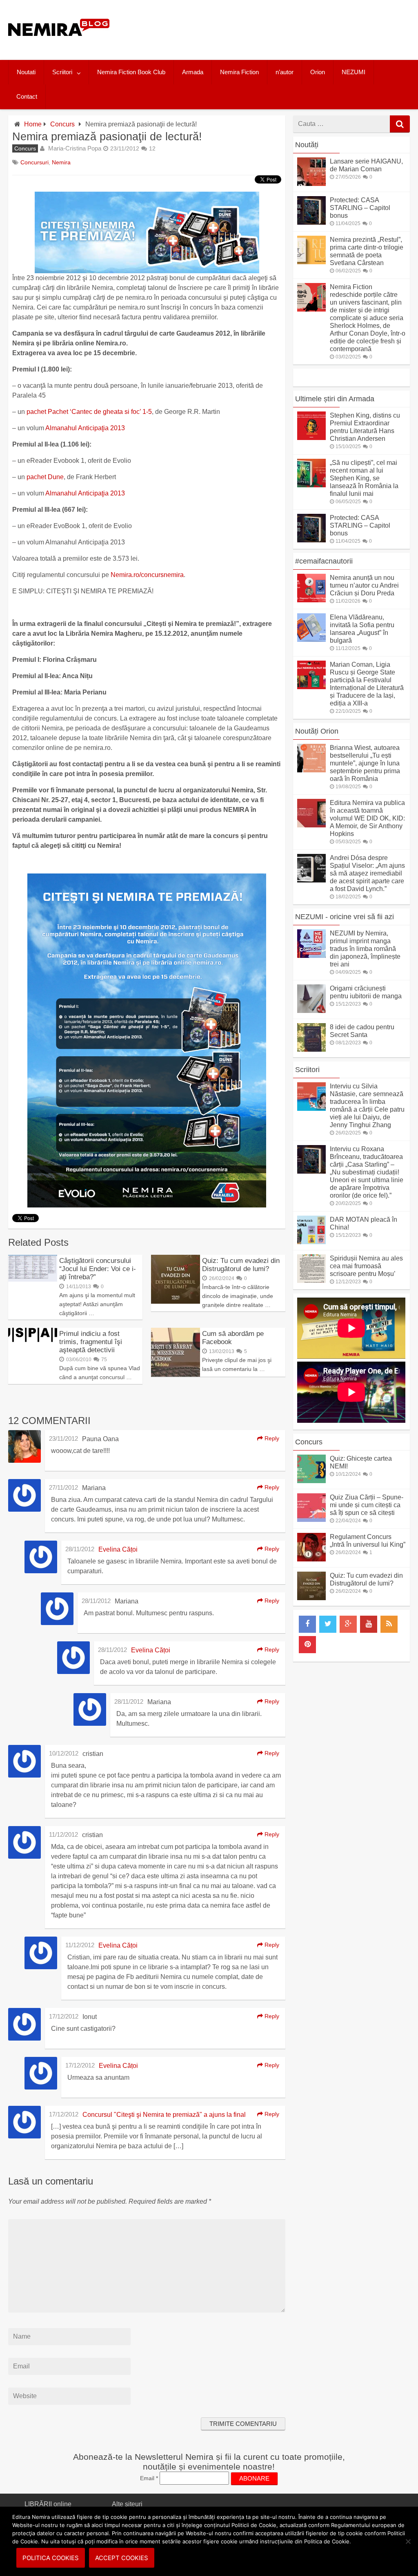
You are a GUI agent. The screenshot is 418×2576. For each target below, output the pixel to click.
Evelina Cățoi (118, 1549)
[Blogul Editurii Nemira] (59, 44)
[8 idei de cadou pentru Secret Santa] (311, 1049)
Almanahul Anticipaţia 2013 (85, 428)
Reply (271, 1438)
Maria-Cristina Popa (75, 148)
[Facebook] (307, 1624)
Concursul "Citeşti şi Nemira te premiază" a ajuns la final (164, 2115)
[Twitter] (328, 1624)
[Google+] (348, 1624)
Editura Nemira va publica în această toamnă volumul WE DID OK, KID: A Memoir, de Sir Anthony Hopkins (367, 818)
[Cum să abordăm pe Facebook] (176, 1374)
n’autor (285, 72)
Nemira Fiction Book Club (131, 72)
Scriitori (62, 72)
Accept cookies (122, 2558)
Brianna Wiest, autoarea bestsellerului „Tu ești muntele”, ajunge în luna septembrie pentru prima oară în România (365, 763)
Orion (318, 72)
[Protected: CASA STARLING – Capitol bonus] (311, 222)
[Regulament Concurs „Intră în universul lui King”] (311, 1559)
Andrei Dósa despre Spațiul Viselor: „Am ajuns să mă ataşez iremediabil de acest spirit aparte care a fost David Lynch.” (367, 873)
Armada (193, 72)
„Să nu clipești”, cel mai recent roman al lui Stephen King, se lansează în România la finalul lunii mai (364, 478)
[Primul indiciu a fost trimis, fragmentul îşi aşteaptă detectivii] (33, 1340)
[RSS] (389, 1624)
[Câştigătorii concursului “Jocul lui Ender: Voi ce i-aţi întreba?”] (33, 1279)
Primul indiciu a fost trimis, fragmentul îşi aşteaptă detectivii (91, 1342)
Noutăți (307, 145)
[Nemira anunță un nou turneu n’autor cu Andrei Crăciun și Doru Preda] (311, 600)
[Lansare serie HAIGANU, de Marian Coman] (311, 184)
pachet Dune (45, 477)
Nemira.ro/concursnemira (147, 575)
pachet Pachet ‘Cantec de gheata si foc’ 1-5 (89, 412)
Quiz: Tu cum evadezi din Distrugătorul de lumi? (241, 1265)
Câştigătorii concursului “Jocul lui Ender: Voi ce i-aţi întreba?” (98, 1269)
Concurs (62, 124)
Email (149, 2478)
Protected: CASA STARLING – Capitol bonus (360, 208)
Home (33, 124)
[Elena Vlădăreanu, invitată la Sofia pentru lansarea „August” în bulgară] (311, 640)
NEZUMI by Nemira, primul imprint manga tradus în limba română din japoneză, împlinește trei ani (365, 949)
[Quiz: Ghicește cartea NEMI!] (311, 1481)
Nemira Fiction (239, 72)
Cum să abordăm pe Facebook (233, 1338)
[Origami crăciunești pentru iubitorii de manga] (311, 1011)
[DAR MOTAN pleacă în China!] (311, 1242)
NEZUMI (354, 72)
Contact (27, 96)
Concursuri (34, 162)
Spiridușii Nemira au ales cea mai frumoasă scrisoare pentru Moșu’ (366, 1266)
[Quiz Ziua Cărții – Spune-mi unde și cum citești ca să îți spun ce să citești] (311, 1520)
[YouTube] (369, 1624)
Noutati (26, 72)
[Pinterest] (307, 1645)
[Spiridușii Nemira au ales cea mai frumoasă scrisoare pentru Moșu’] (311, 1281)
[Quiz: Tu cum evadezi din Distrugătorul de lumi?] (176, 1301)
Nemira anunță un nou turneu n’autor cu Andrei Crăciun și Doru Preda (364, 585)
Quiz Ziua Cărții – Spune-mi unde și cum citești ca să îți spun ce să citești (367, 1505)
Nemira (61, 162)
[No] (408, 2541)
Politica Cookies (51, 2558)
